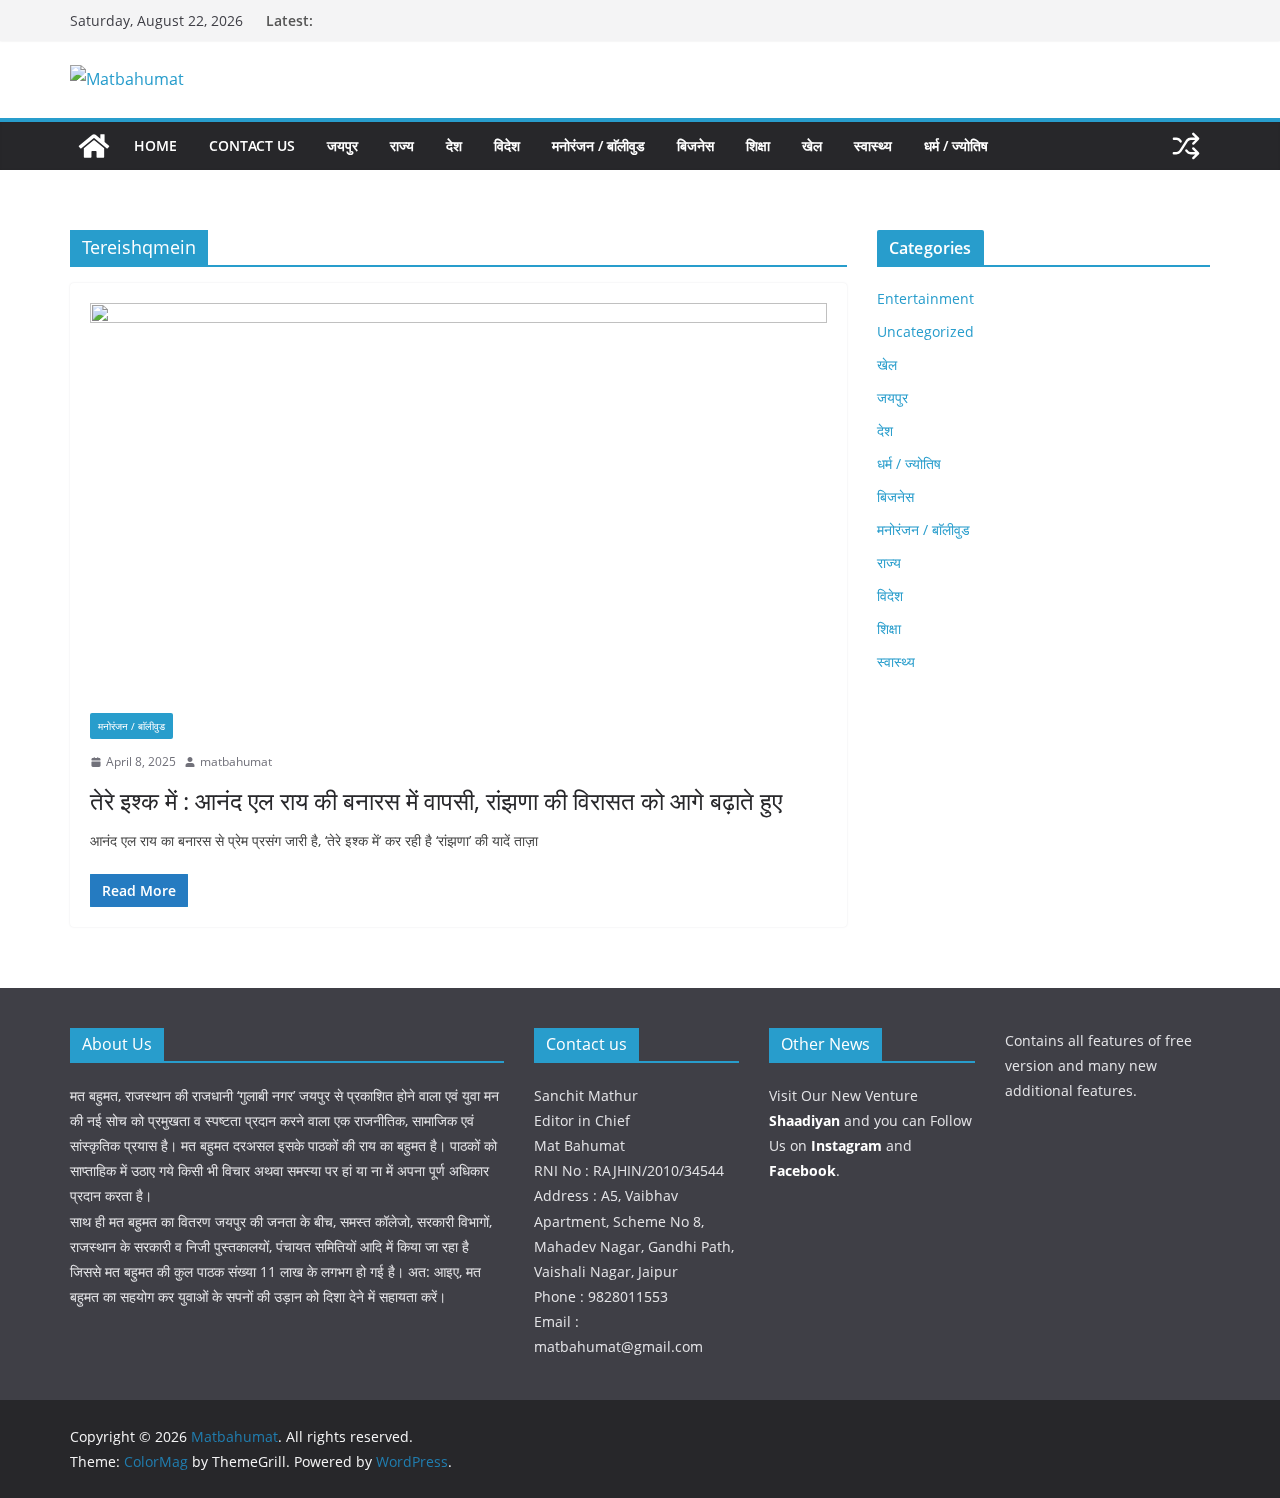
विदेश (507, 145)
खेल (812, 145)
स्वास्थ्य (873, 145)
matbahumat (236, 761)
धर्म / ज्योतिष (956, 145)
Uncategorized (925, 331)
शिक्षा (758, 145)
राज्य (402, 145)
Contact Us (252, 145)
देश (454, 145)
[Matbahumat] (94, 146)
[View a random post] (1186, 146)
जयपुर (342, 145)
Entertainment (925, 298)
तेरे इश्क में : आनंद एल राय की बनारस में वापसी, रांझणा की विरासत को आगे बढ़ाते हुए (436, 800)
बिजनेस (695, 145)
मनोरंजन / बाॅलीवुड (598, 145)
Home (155, 145)
